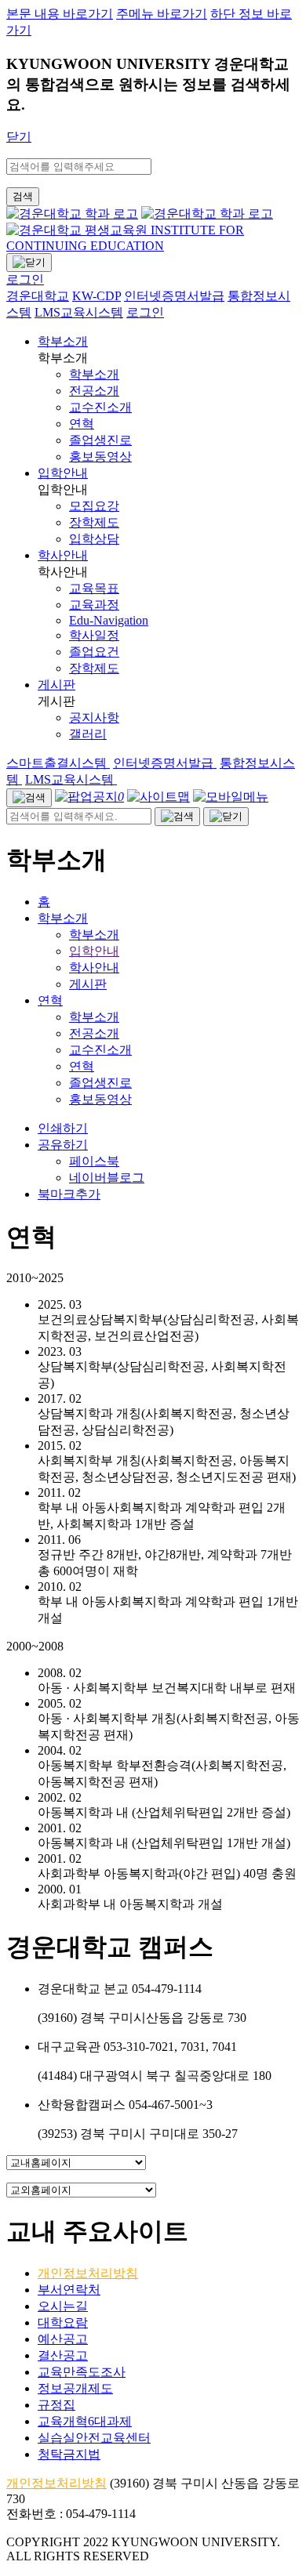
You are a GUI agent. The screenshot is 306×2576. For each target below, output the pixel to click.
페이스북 (94, 1161)
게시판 (56, 685)
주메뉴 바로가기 (162, 14)
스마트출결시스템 (58, 763)
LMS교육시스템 (71, 779)
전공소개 (94, 1033)
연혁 (50, 1000)
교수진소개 (100, 1050)
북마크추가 (69, 1194)
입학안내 (63, 473)
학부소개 (63, 341)
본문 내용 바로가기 (60, 14)
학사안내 (63, 555)
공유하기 (63, 1145)
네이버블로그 (107, 1177)
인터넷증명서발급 (165, 763)
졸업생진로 (100, 1083)
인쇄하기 (63, 1128)
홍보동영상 (100, 1099)
